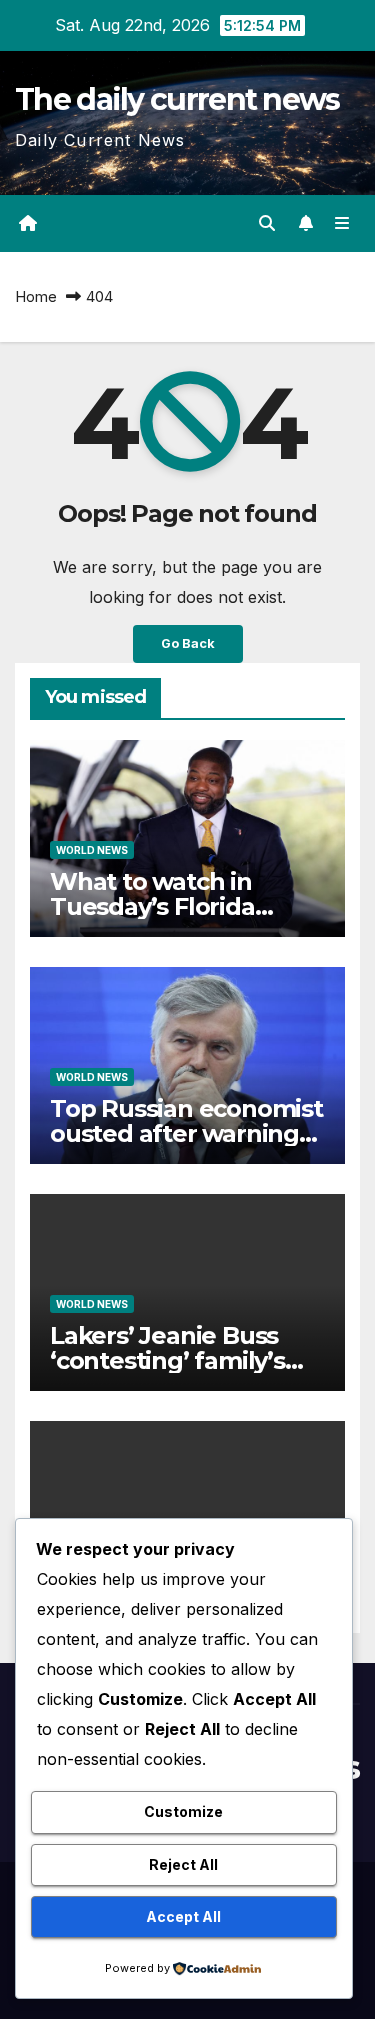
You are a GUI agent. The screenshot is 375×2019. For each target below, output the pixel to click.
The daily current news (177, 99)
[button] (267, 223)
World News (92, 850)
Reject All (183, 1864)
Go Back (188, 643)
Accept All (183, 1916)
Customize (183, 1811)
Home (36, 296)
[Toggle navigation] (342, 223)
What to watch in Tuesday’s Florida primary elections (152, 906)
